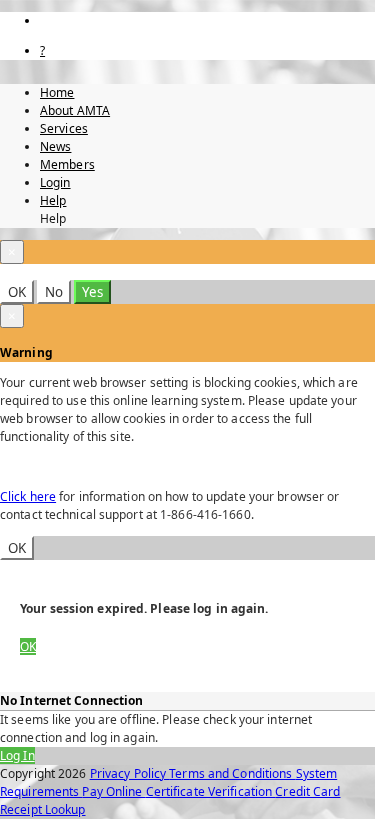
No (54, 292)
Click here (28, 496)
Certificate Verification (211, 791)
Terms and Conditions (232, 773)
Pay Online (113, 791)
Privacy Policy (130, 773)
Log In (17, 755)
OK (17, 292)
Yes (92, 292)
